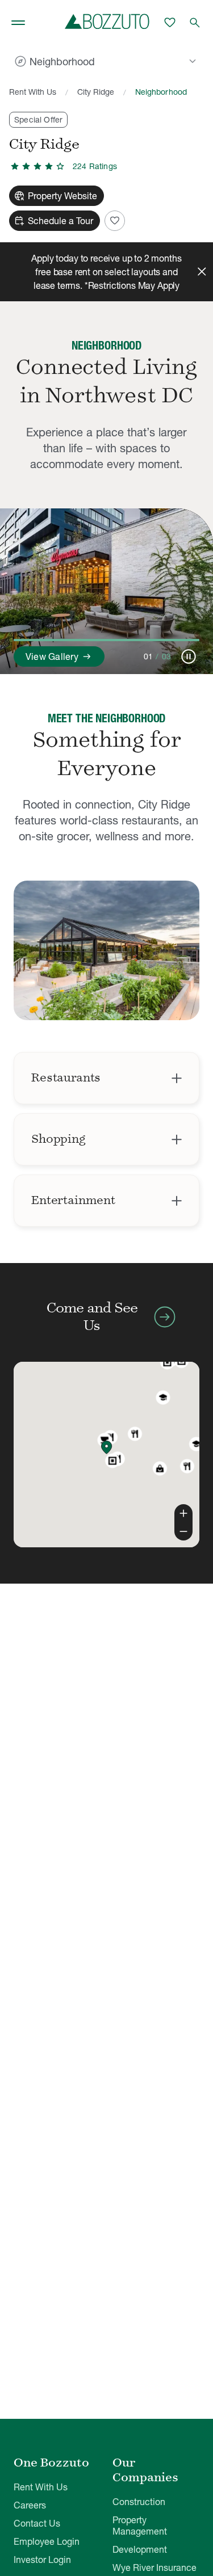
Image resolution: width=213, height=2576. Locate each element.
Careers (30, 2505)
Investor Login (42, 2560)
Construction (139, 2502)
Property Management (140, 2526)
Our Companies (145, 2470)
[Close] (202, 272)
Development (140, 2549)
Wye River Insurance (154, 2567)
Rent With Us (33, 92)
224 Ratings (95, 166)
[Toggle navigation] (18, 23)
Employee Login (47, 2541)
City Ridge (96, 92)
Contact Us (37, 2523)
